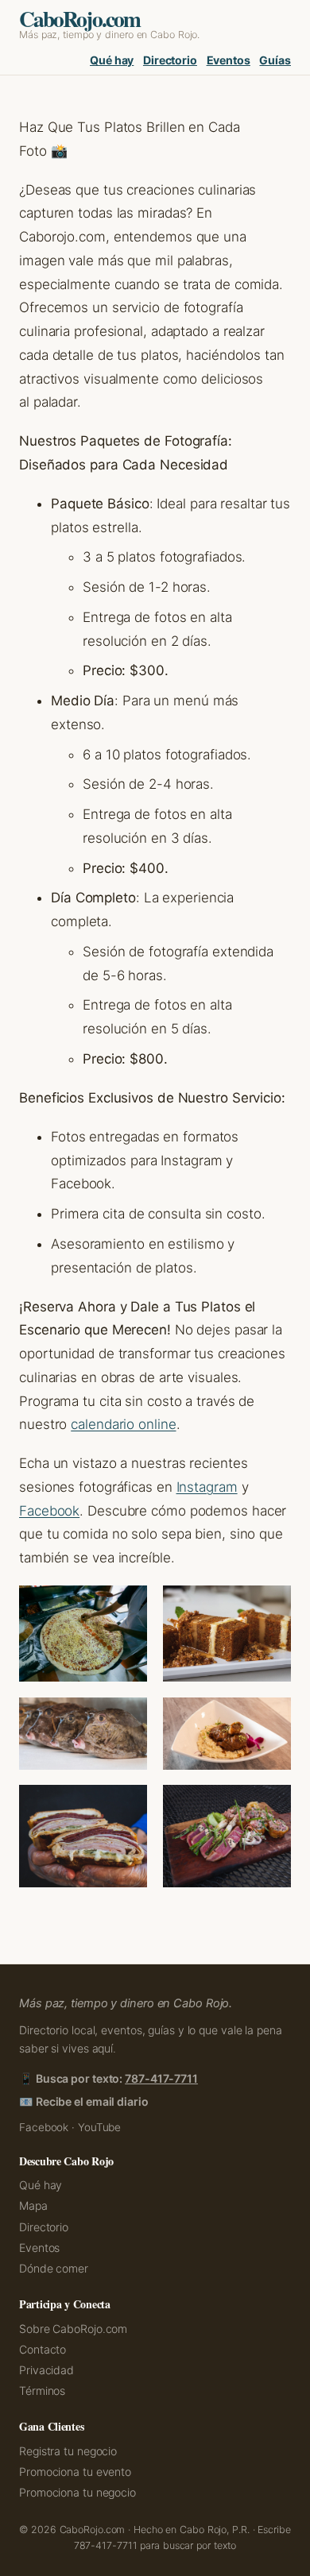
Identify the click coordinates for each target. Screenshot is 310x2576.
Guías (275, 60)
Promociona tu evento (75, 2472)
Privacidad (46, 2370)
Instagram (207, 1487)
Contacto (43, 2349)
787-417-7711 (161, 2078)
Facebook (49, 1511)
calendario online (123, 1424)
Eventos (229, 60)
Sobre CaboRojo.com (73, 2329)
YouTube (99, 2127)
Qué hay (112, 60)
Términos (42, 2391)
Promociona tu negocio (77, 2492)
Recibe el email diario (92, 2101)
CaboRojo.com (79, 18)
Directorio (170, 60)
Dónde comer (54, 2268)
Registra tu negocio (68, 2451)
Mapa (33, 2205)
